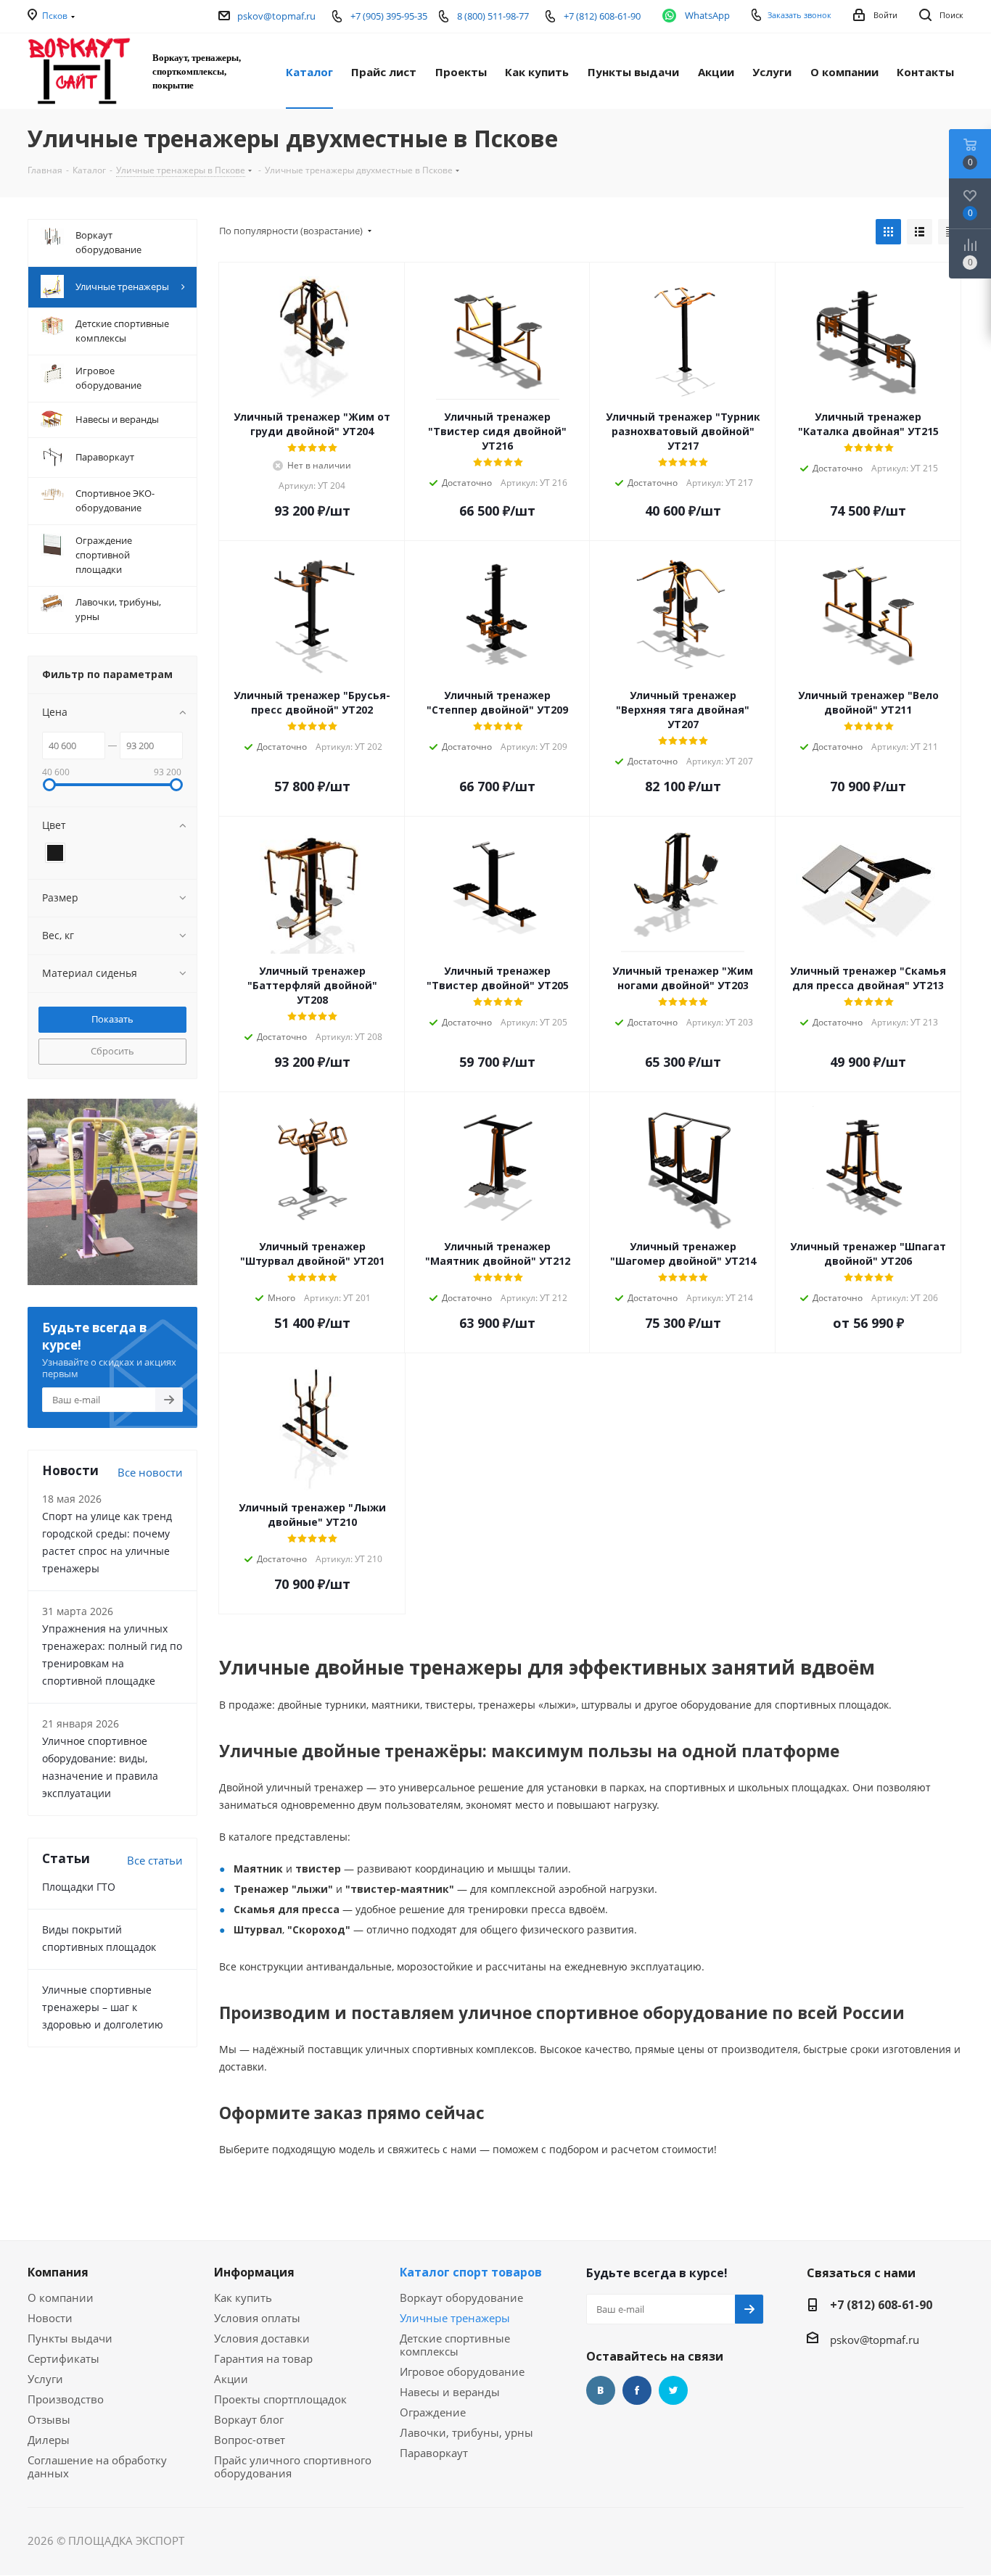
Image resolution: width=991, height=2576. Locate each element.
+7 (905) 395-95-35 (389, 16)
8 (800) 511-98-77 (493, 16)
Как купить (243, 2298)
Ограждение (433, 2412)
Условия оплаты (257, 2318)
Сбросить (112, 1051)
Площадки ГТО (79, 1887)
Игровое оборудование (462, 2371)
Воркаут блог (249, 2419)
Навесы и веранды (450, 2392)
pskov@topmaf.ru (276, 16)
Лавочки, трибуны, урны (466, 2432)
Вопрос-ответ (250, 2440)
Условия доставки (262, 2338)
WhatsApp (707, 15)
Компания (58, 2272)
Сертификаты (63, 2358)
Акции (231, 2379)
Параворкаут (434, 2453)
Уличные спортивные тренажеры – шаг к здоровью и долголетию (103, 2007)
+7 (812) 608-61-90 (881, 2305)
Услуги (45, 2379)
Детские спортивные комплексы (455, 2345)
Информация (254, 2272)
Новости (50, 2318)
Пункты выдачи (70, 2338)
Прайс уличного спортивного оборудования (293, 2466)
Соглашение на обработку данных (97, 2466)
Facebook (637, 2390)
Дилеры (49, 2440)
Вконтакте (601, 2390)
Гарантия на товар (263, 2358)
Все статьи (155, 1860)
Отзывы (49, 2419)
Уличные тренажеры (455, 2318)
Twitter (673, 2390)
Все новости (150, 1472)
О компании (61, 2298)
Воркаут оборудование (461, 2298)
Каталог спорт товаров (471, 2272)
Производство (66, 2399)
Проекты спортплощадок (280, 2399)
